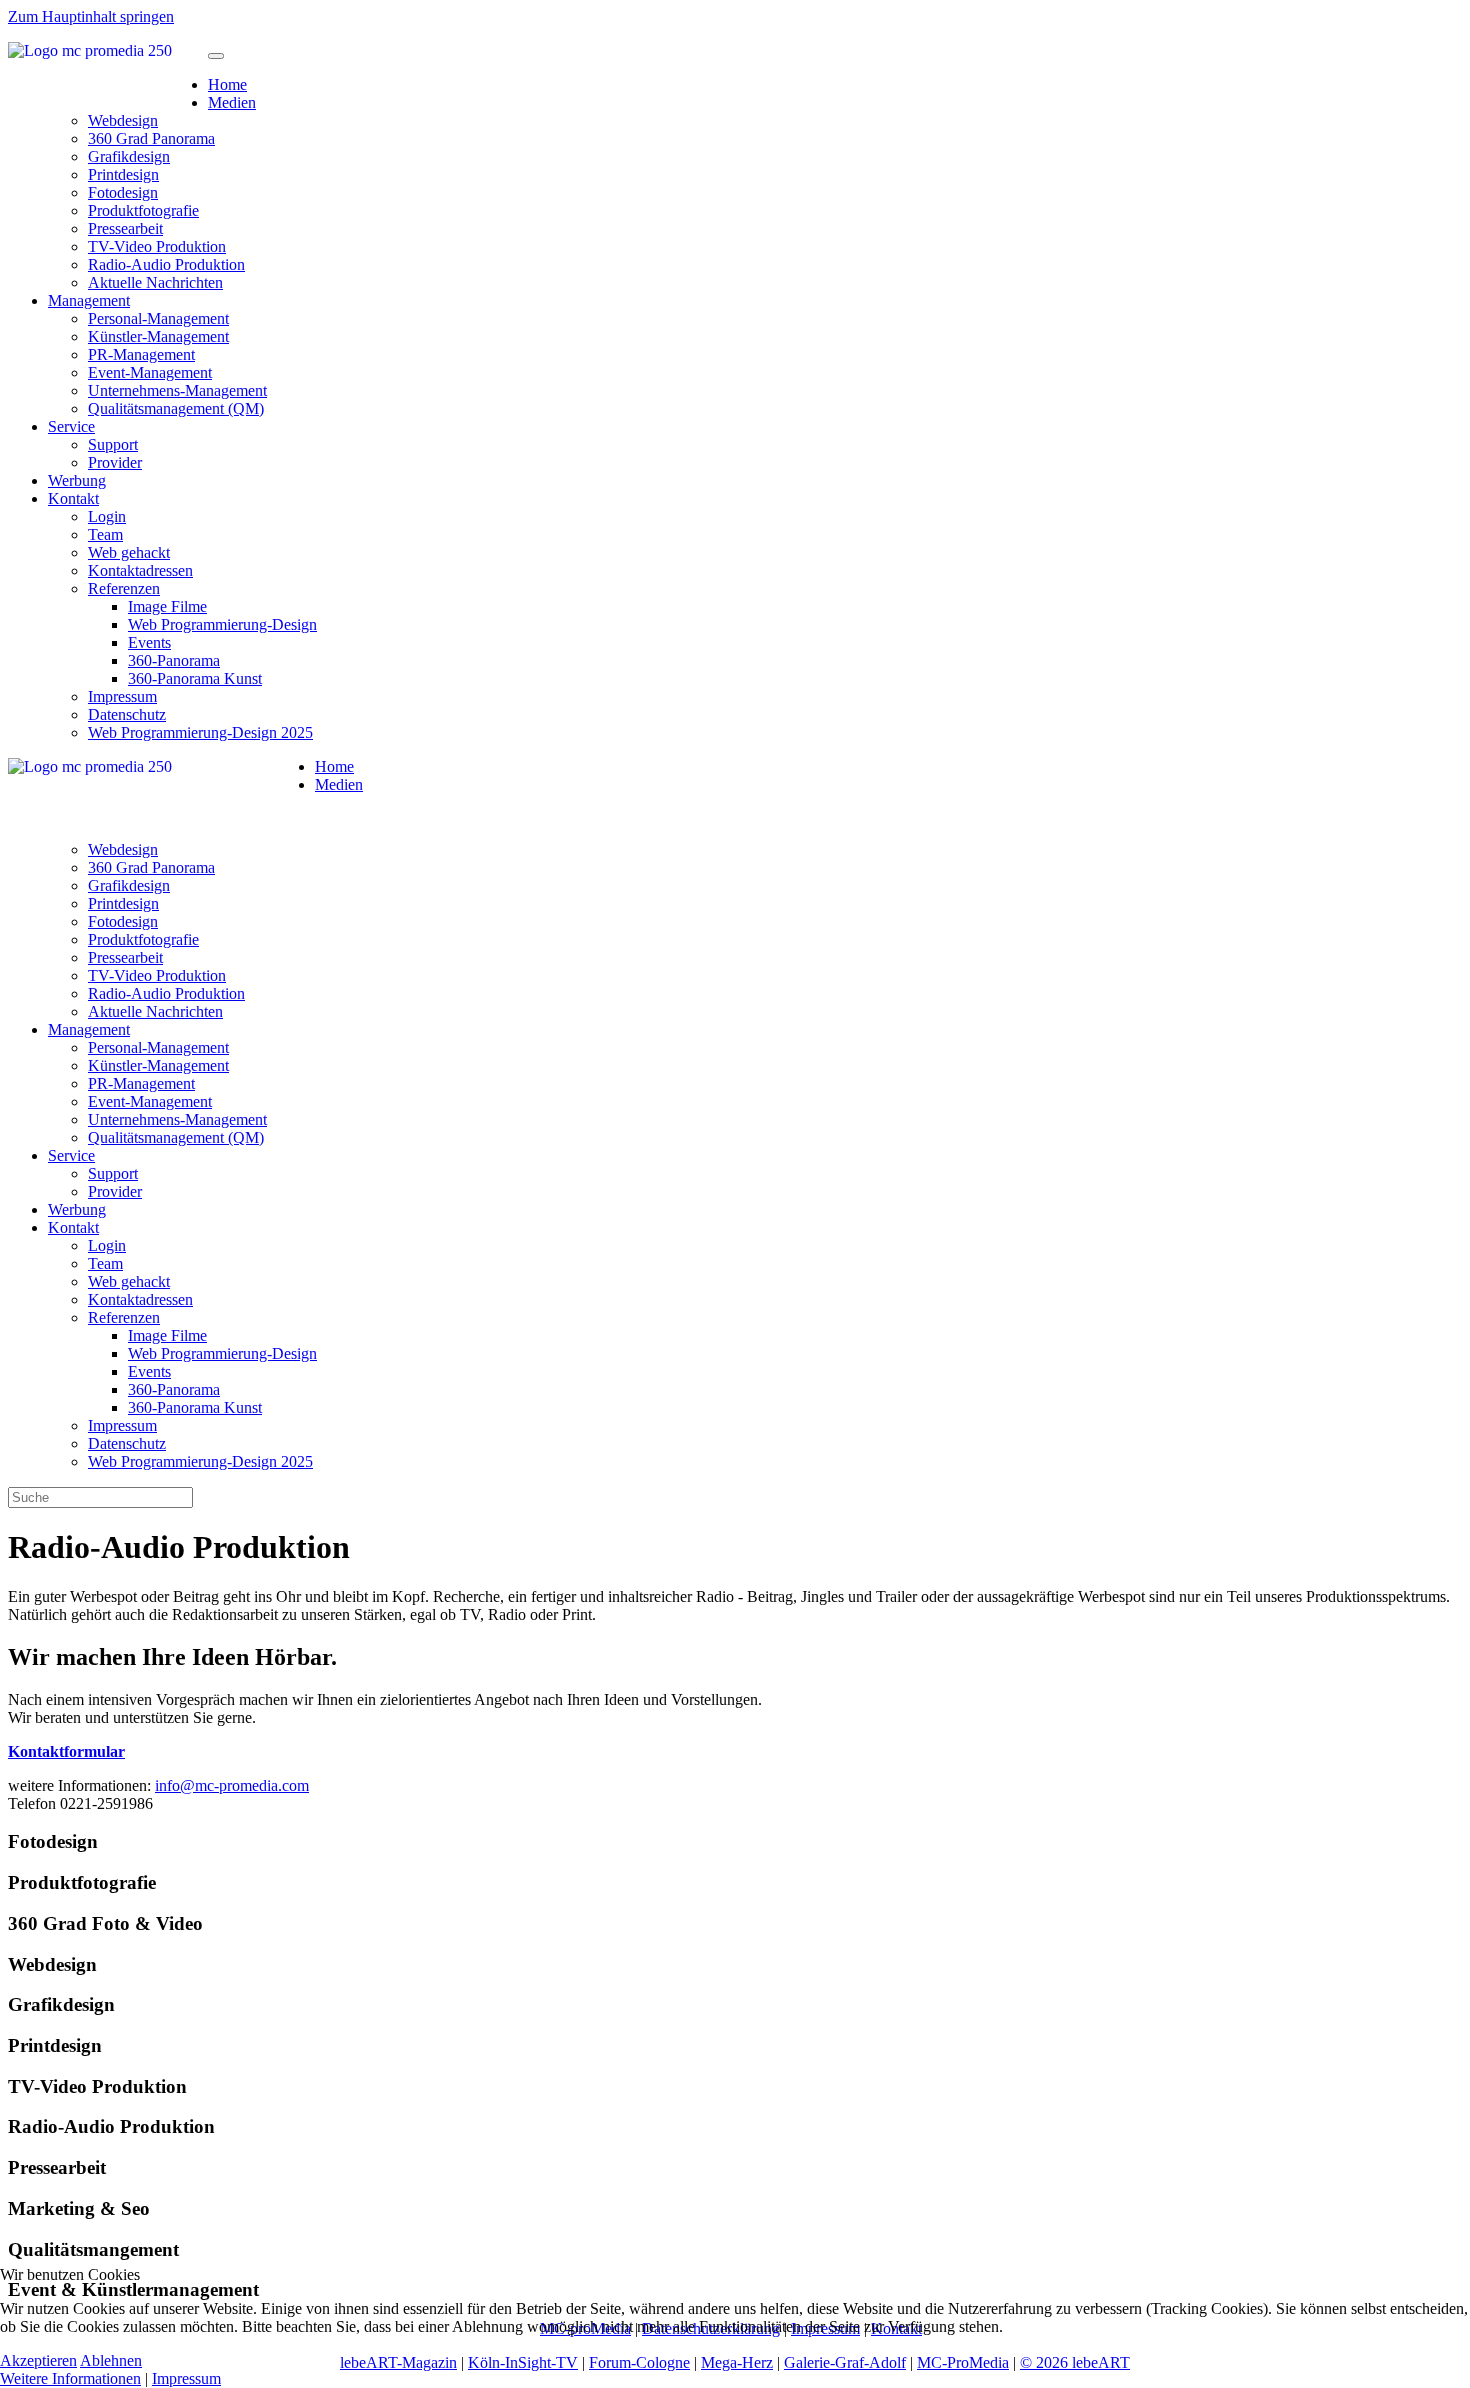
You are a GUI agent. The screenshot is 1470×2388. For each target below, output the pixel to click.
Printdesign (123, 174)
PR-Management (141, 354)
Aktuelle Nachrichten (155, 282)
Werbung (77, 480)
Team (105, 534)
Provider (115, 462)
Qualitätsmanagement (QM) (176, 408)
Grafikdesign (129, 156)
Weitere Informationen (70, 2378)
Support (113, 444)
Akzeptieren (38, 2360)
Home (227, 84)
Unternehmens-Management (177, 390)
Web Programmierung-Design (222, 624)
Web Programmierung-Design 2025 (200, 732)
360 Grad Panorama (151, 138)
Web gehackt (129, 552)
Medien (232, 102)
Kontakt (73, 498)
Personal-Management (158, 318)
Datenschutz (127, 714)
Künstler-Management (158, 336)
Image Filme (167, 606)
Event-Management (150, 372)
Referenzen (124, 588)
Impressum (122, 696)
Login (107, 516)
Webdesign (123, 120)
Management (89, 300)
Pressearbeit (125, 228)
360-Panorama (174, 660)
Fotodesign (123, 192)
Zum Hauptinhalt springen (91, 16)
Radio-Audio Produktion (166, 264)
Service (71, 426)
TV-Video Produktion (157, 246)
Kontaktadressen (140, 570)
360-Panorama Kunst (195, 678)
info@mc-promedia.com (232, 1785)
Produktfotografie (143, 210)
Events (149, 642)
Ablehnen (111, 2360)
